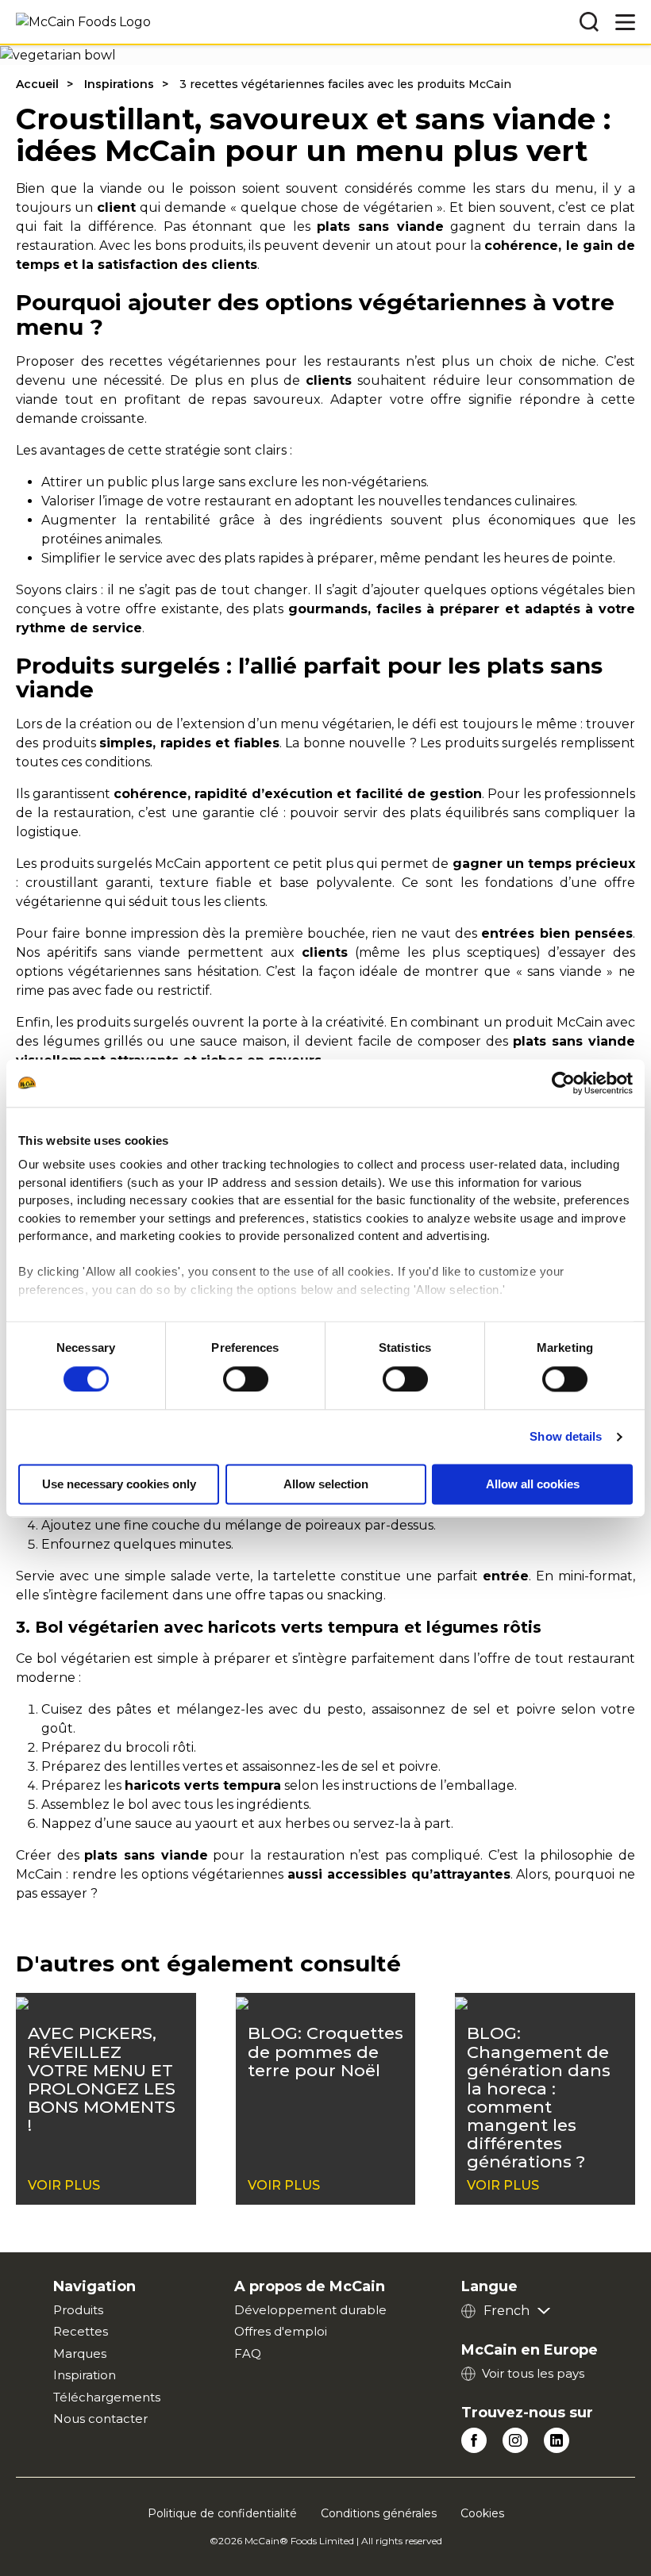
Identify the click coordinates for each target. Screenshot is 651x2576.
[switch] (246, 1379)
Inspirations (119, 84)
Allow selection (326, 1484)
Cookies (482, 2513)
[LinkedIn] (557, 2440)
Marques (80, 2353)
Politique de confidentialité (222, 2513)
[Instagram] (515, 2440)
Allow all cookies (533, 1484)
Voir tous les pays (533, 2373)
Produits (78, 2310)
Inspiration (85, 2375)
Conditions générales (379, 2513)
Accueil (37, 84)
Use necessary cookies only (119, 1484)
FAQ (248, 2353)
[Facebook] (474, 2440)
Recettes (81, 2331)
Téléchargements (107, 2397)
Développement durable (310, 2310)
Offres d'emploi (281, 2331)
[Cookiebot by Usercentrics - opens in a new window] (563, 1083)
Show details (566, 1436)
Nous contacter (100, 2419)
